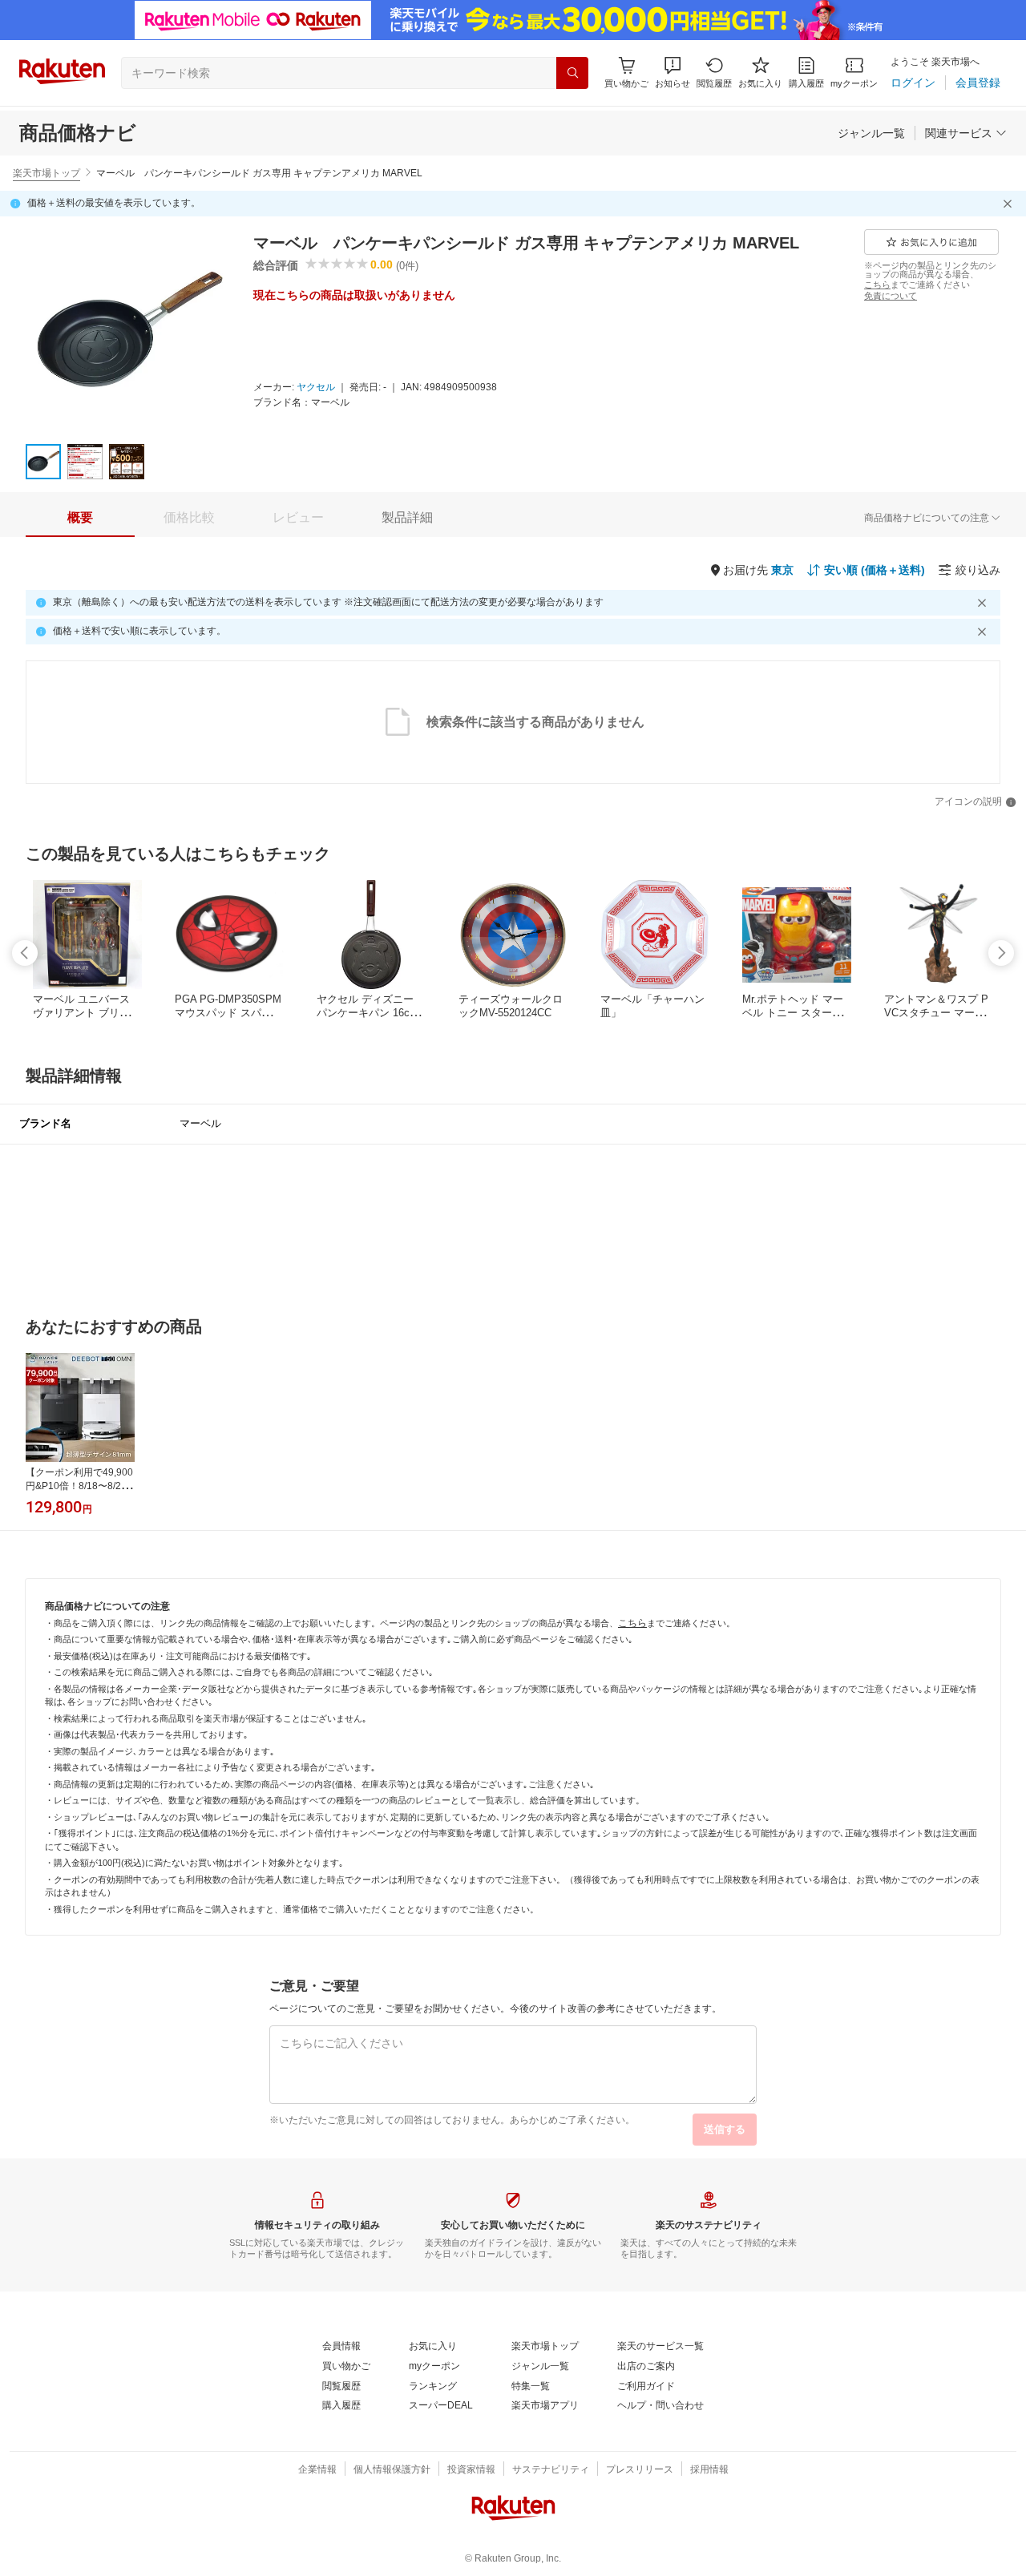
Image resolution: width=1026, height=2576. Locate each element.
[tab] (80, 518)
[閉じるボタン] (1010, 204)
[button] (673, 73)
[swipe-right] (1001, 953)
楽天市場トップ (46, 173)
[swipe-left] (25, 953)
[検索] (572, 73)
